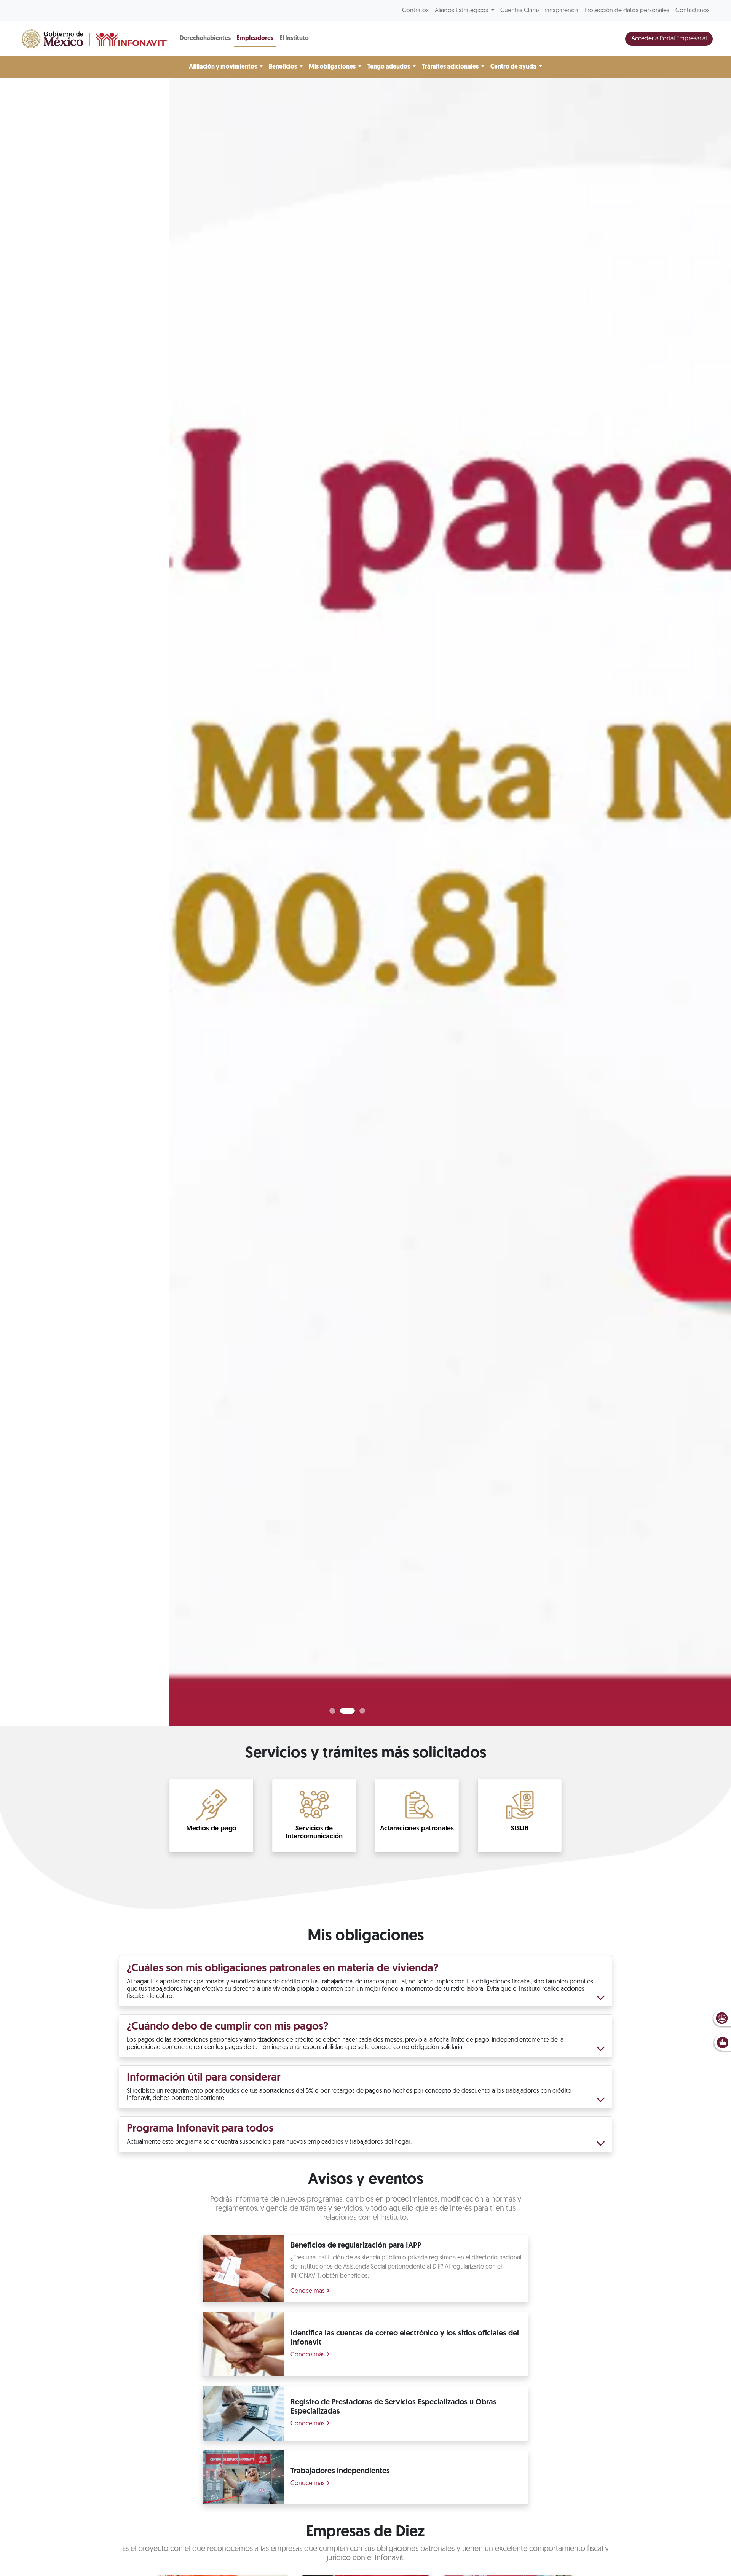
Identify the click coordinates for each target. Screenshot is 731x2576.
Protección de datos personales (627, 11)
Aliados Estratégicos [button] (462, 11)
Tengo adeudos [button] (389, 67)
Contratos (415, 11)
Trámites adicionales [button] (451, 67)
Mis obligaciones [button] (333, 67)
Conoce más (308, 2291)
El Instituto (294, 38)
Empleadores (255, 38)
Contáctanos (693, 11)
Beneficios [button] (283, 67)
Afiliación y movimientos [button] (223, 67)
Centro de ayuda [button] (514, 67)
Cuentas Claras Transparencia (539, 11)
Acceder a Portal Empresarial (669, 39)
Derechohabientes (205, 38)
